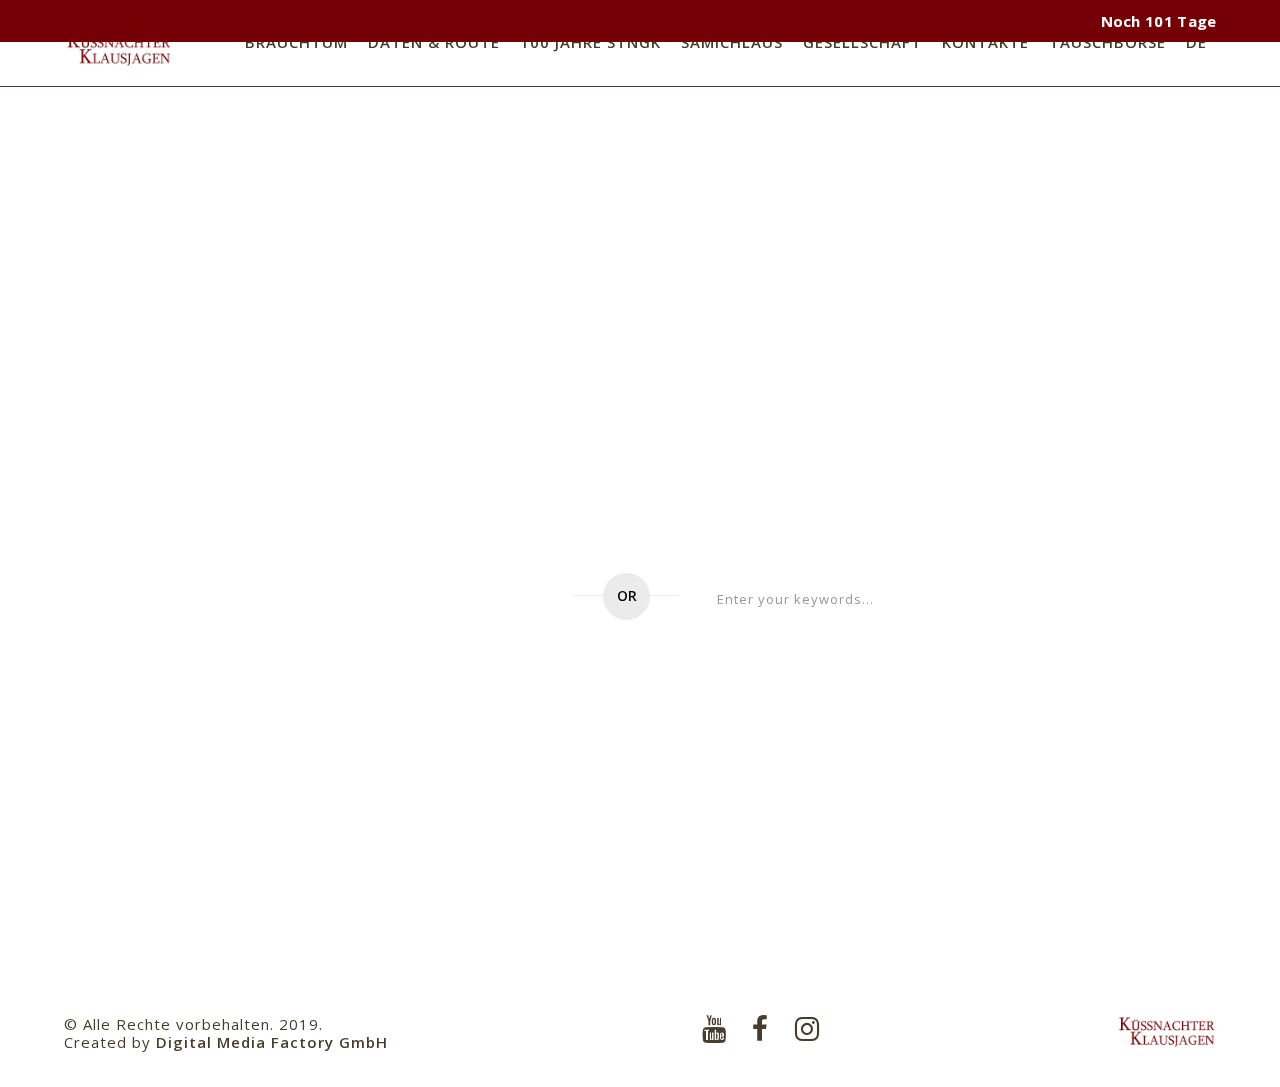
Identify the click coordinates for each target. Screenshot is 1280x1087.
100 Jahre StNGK (590, 42)
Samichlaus (732, 42)
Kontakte (985, 42)
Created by (226, 1042)
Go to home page (441, 599)
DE (1196, 42)
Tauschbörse (1107, 42)
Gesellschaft (862, 42)
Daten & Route (434, 42)
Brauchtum (296, 42)
